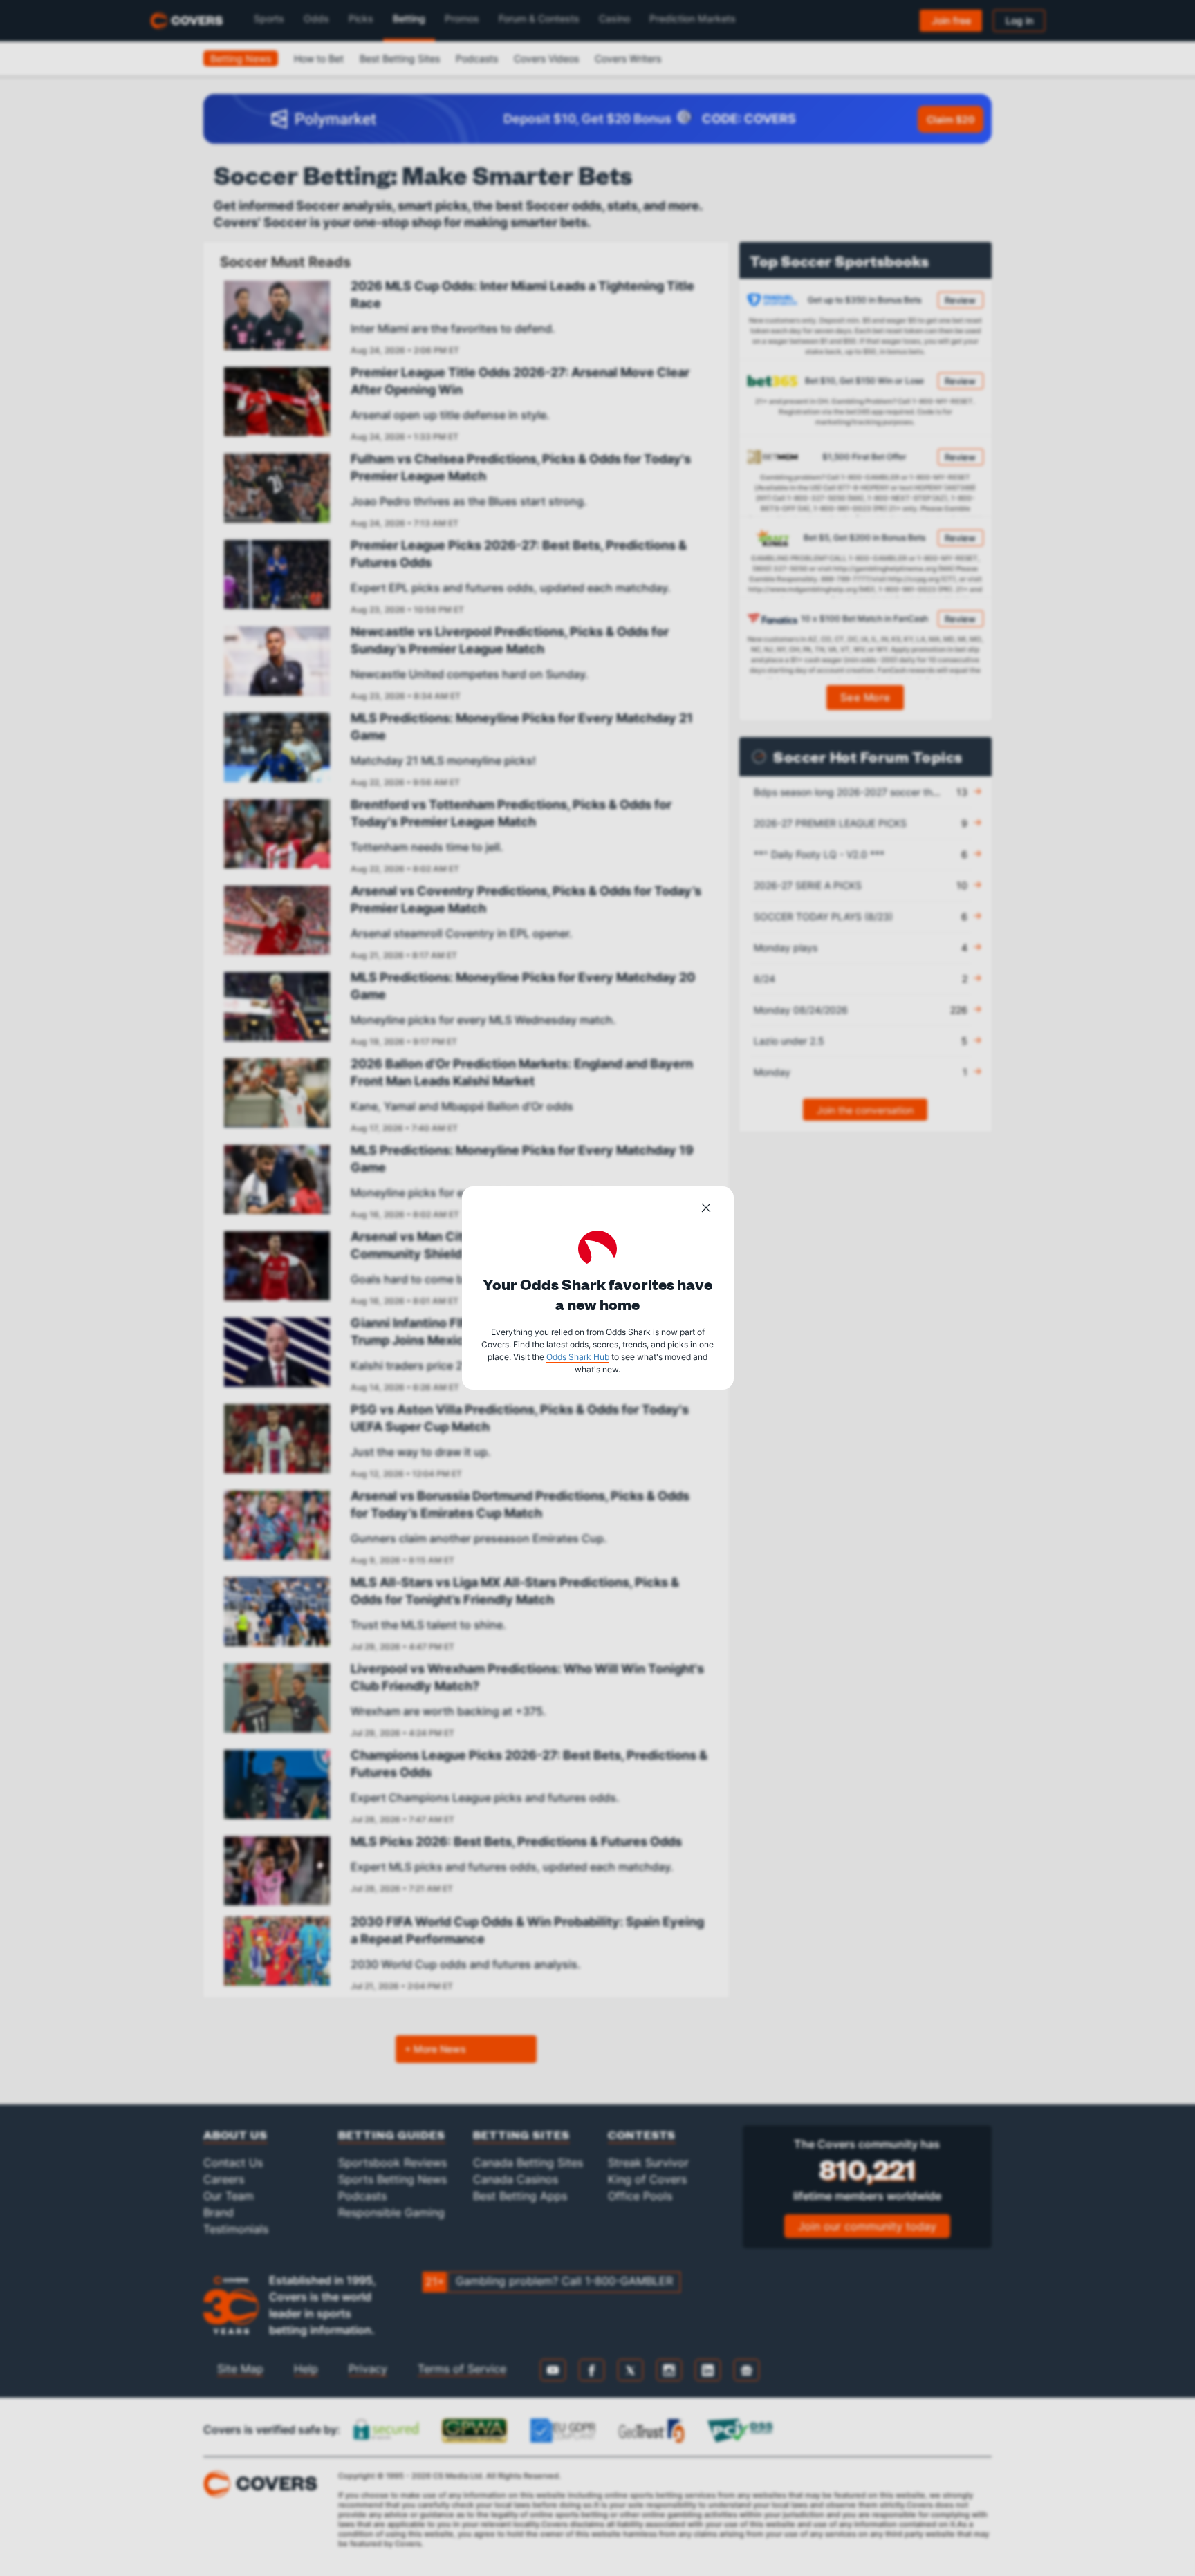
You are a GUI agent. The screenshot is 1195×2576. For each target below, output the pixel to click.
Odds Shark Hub (578, 1357)
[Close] (706, 1210)
